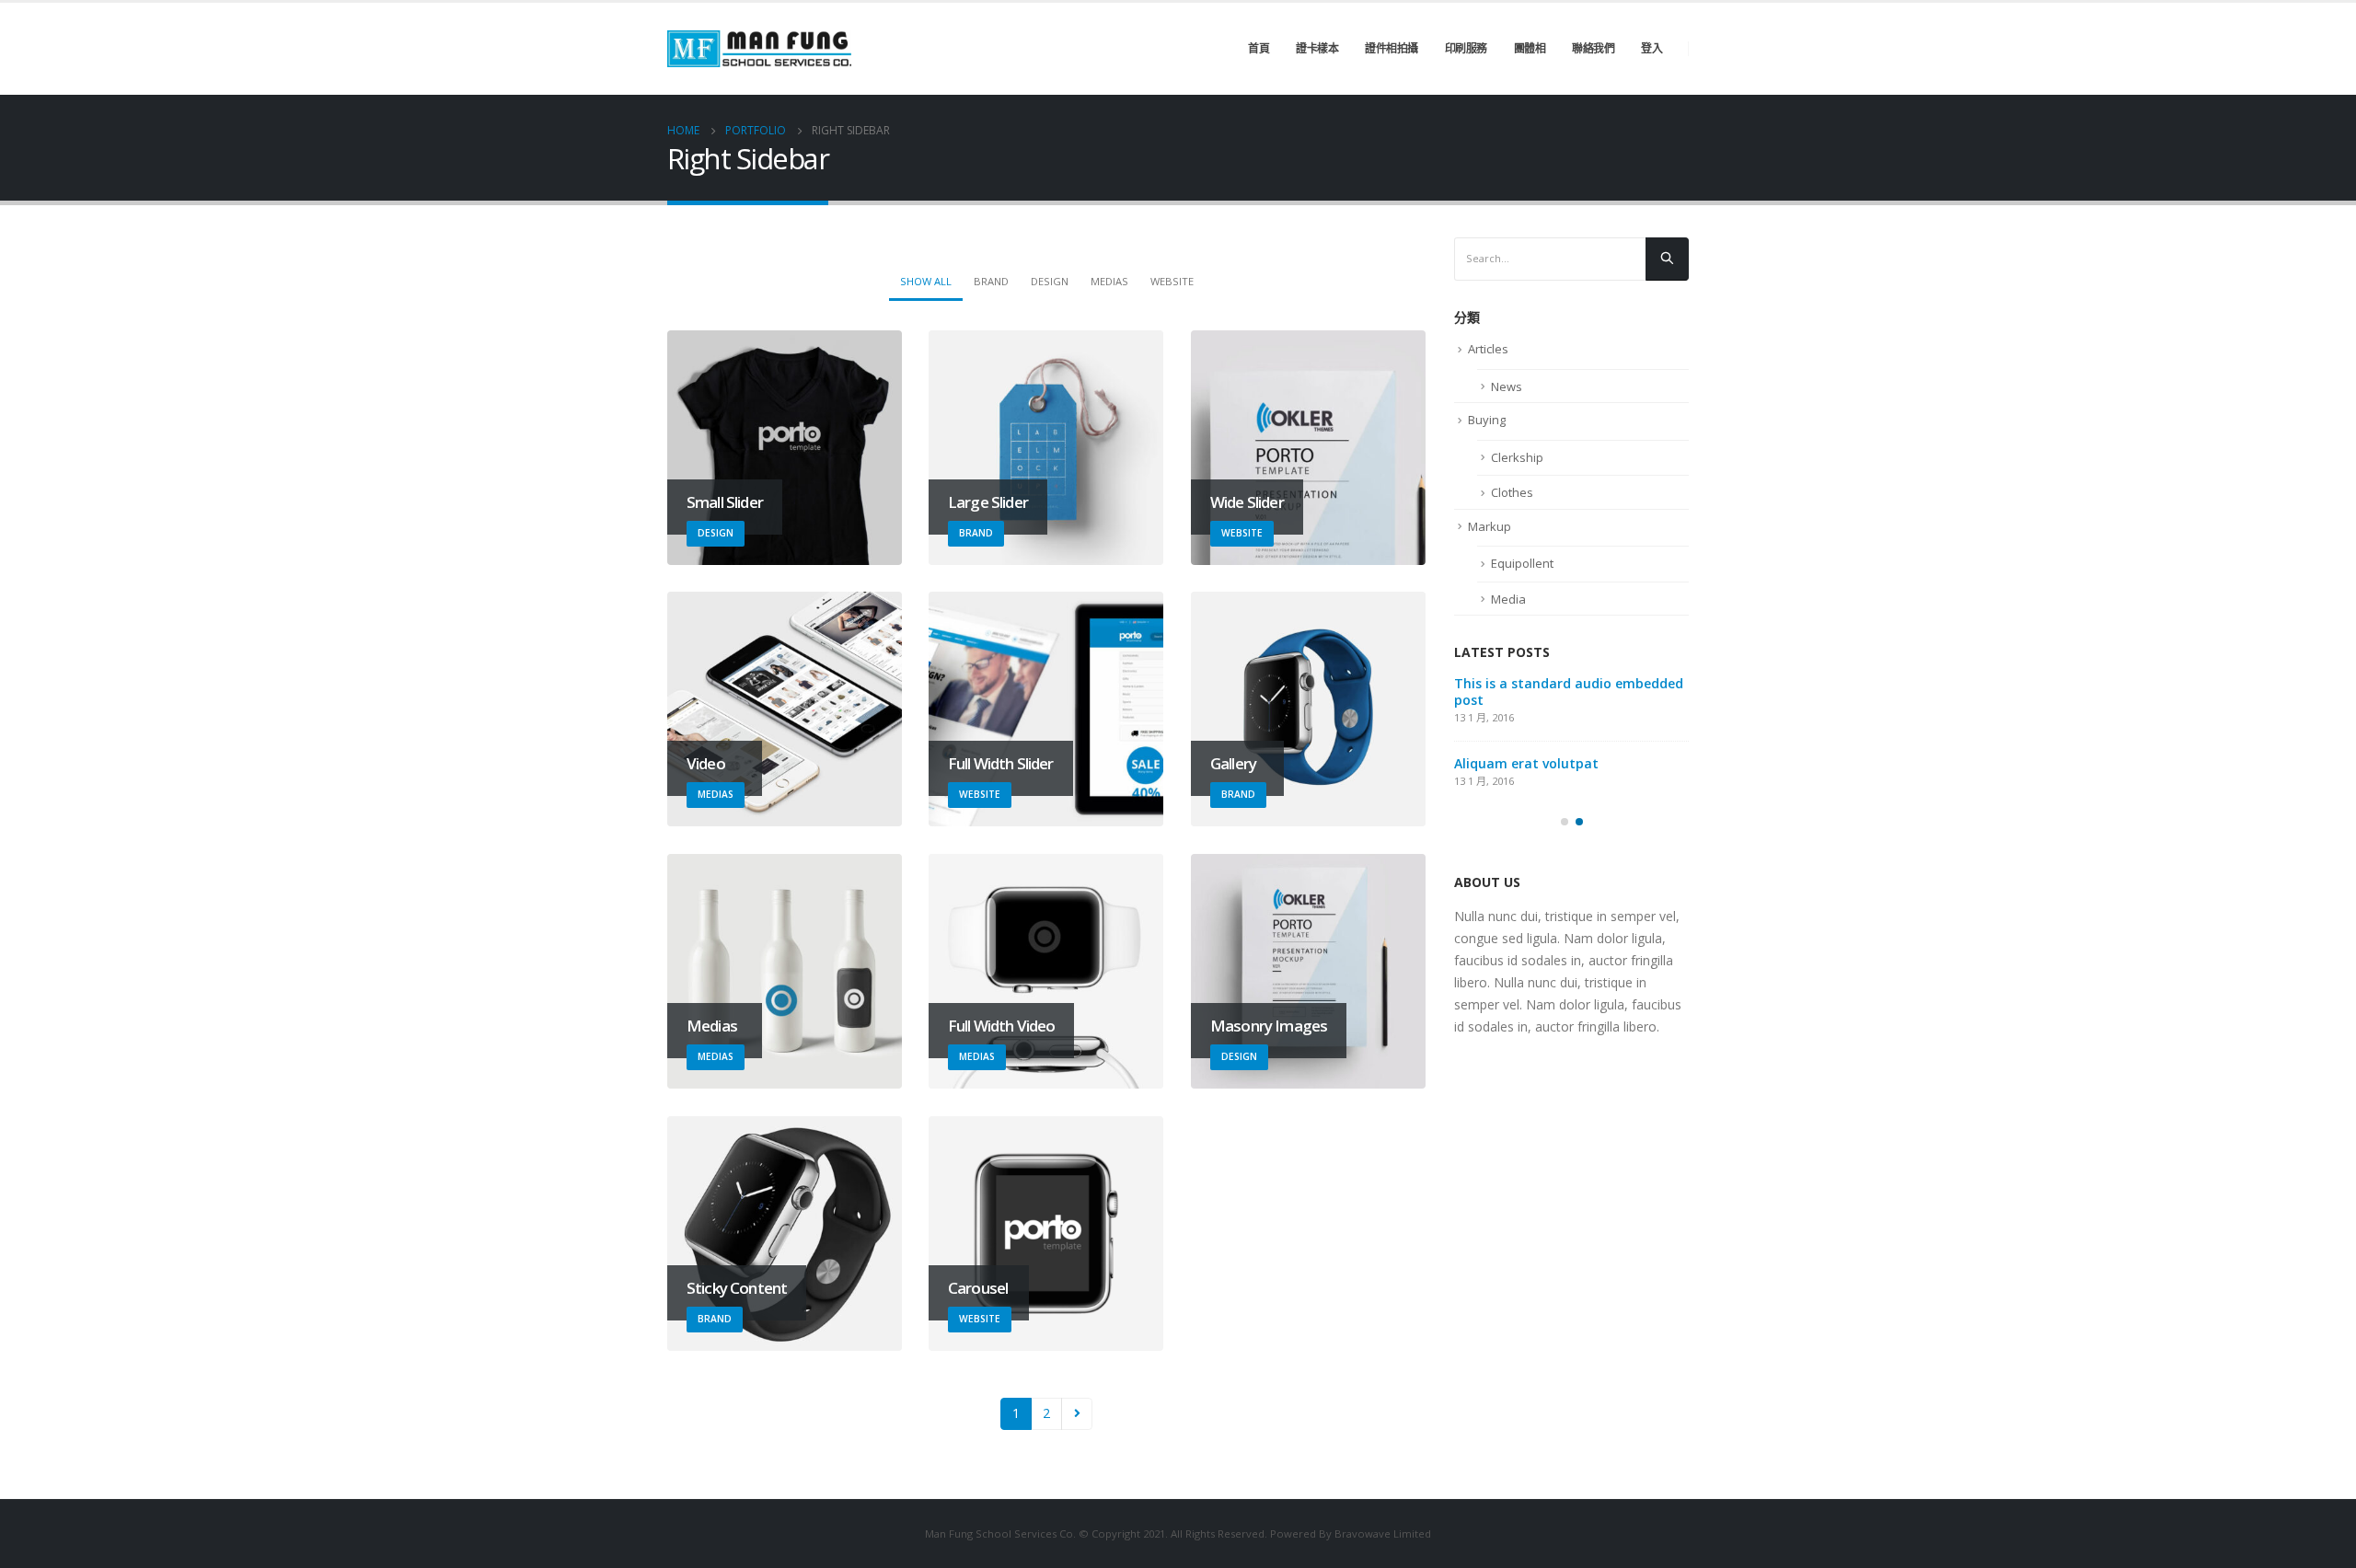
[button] (1565, 822)
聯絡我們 (1593, 48)
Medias (1109, 281)
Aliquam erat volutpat (1526, 763)
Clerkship (1517, 457)
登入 (1652, 48)
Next (1077, 1414)
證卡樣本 (1317, 48)
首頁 (1259, 48)
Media (1508, 599)
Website (1172, 281)
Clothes (1512, 492)
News (1507, 386)
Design (1050, 281)
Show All (926, 281)
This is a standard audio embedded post (1569, 692)
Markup (1490, 526)
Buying (1487, 420)
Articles (1488, 349)
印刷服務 (1466, 48)
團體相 (1530, 48)
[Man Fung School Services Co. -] (759, 49)
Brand (991, 281)
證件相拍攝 (1392, 48)
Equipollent (1522, 563)
